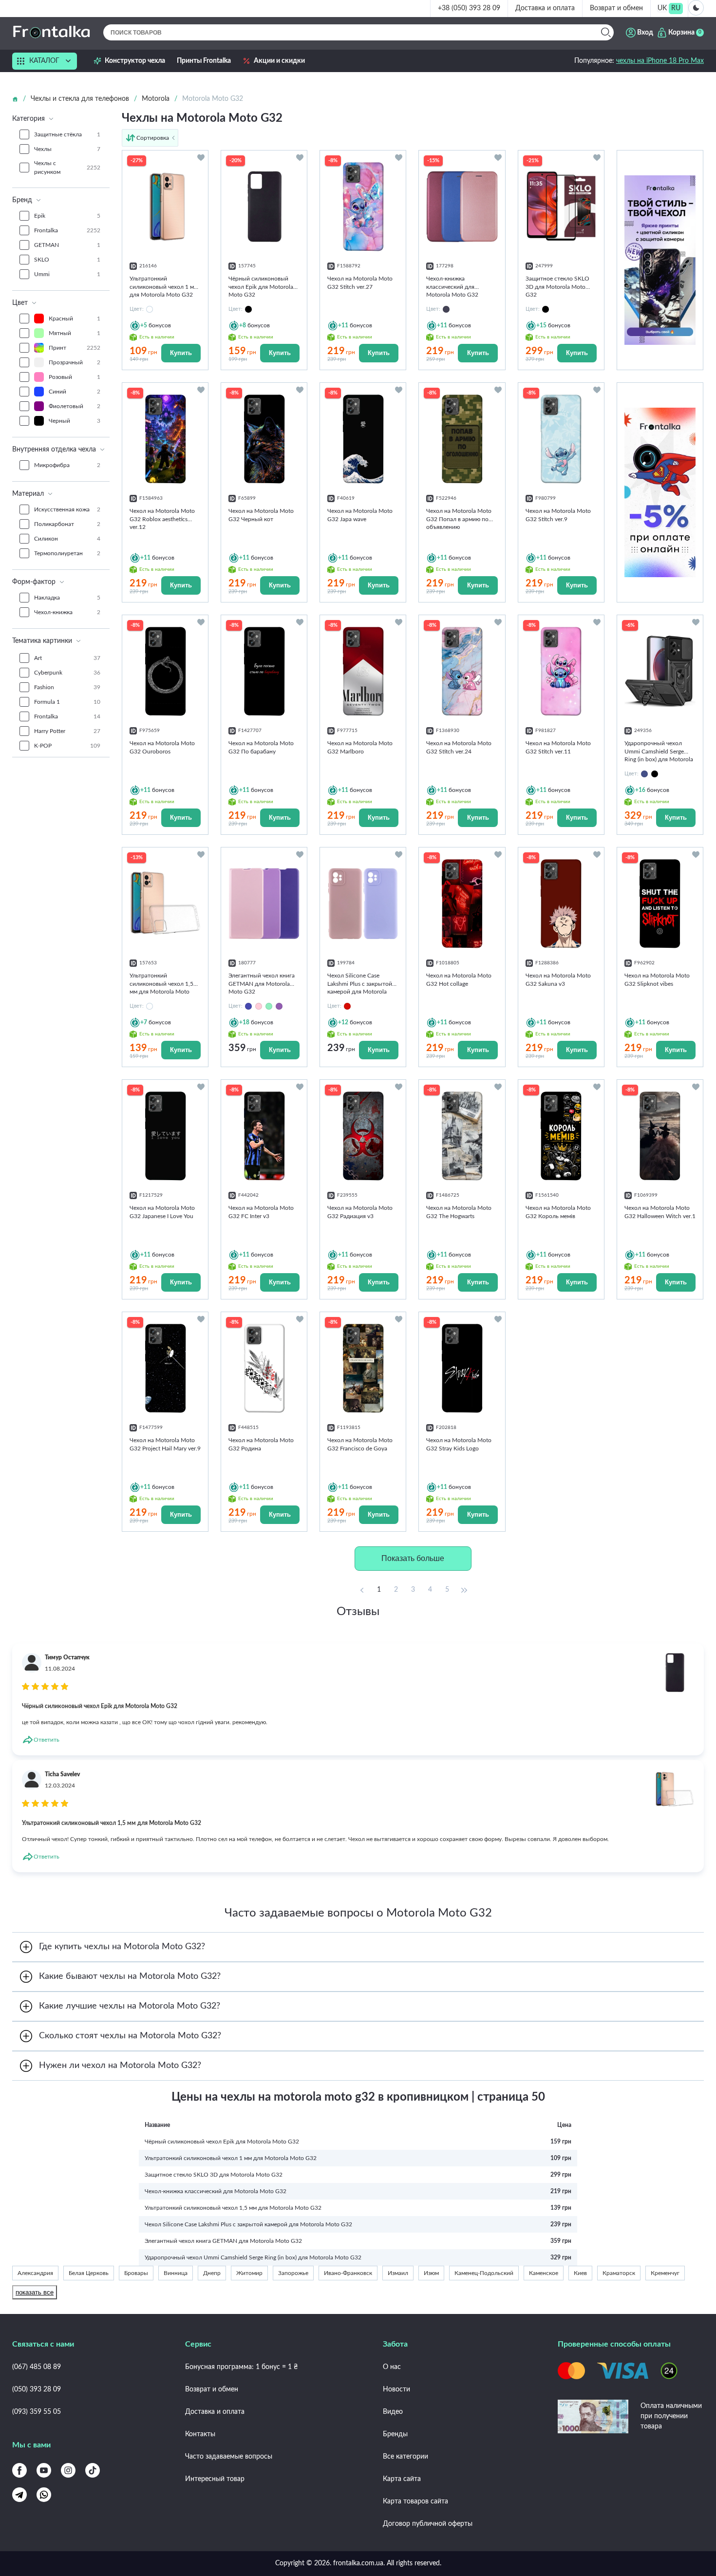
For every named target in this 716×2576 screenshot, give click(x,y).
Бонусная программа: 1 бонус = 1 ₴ (241, 2367)
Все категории (405, 2457)
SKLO (67, 260)
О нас (392, 2367)
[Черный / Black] (655, 774)
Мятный (75, 333)
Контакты (200, 2434)
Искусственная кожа (67, 509)
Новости (396, 2389)
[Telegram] (19, 2495)
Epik (67, 216)
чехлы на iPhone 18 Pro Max (660, 61)
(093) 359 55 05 (37, 2412)
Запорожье (293, 2273)
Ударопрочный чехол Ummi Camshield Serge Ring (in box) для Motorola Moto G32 (253, 2257)
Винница (176, 2273)
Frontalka (67, 230)
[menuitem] (662, 9)
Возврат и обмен (616, 8)
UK (662, 8)
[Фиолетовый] (279, 1006)
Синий (75, 392)
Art (67, 658)
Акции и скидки (279, 61)
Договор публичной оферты (428, 2524)
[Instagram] (68, 2470)
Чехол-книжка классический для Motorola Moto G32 (216, 2191)
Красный (75, 319)
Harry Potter (67, 731)
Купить (181, 353)
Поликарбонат (67, 524)
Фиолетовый (75, 406)
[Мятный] (269, 1006)
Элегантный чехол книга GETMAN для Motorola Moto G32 (223, 2241)
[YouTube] (44, 2470)
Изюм (431, 2273)
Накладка (67, 598)
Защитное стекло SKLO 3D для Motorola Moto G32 (214, 2175)
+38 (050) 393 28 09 (469, 8)
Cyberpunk (67, 673)
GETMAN (67, 245)
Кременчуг (665, 2273)
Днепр (212, 2273)
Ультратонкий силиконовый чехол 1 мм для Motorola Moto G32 (231, 2158)
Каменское (544, 2273)
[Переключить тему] (696, 8)
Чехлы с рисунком (67, 168)
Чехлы (67, 149)
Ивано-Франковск (348, 2273)
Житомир (249, 2273)
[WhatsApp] (44, 2495)
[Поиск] (606, 32)
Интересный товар (215, 2479)
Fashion (67, 687)
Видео (393, 2412)
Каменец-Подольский (484, 2273)
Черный (75, 421)
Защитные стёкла (67, 134)
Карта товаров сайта (415, 2501)
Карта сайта (402, 2479)
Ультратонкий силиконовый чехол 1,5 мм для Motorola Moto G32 (233, 2208)
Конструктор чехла (135, 61)
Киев (580, 2273)
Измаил (398, 2273)
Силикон (67, 539)
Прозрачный (75, 362)
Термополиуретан (67, 553)
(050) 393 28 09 (37, 2389)
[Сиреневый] (248, 1006)
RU (676, 8)
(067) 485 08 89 (37, 2367)
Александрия (35, 2273)
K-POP (67, 746)
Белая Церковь (89, 2273)
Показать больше (413, 1558)
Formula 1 (67, 702)
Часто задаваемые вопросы (229, 2457)
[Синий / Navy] (644, 774)
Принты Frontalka (204, 61)
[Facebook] (19, 2470)
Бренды (395, 2434)
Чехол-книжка (67, 612)
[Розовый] (259, 1006)
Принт (75, 348)
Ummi (67, 274)
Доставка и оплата (545, 8)
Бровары (136, 2273)
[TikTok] (93, 2470)
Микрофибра (67, 465)
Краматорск (619, 2273)
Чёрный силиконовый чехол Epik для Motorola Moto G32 (222, 2142)
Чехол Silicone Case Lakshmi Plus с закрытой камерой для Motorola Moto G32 (248, 2224)
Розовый (75, 377)
